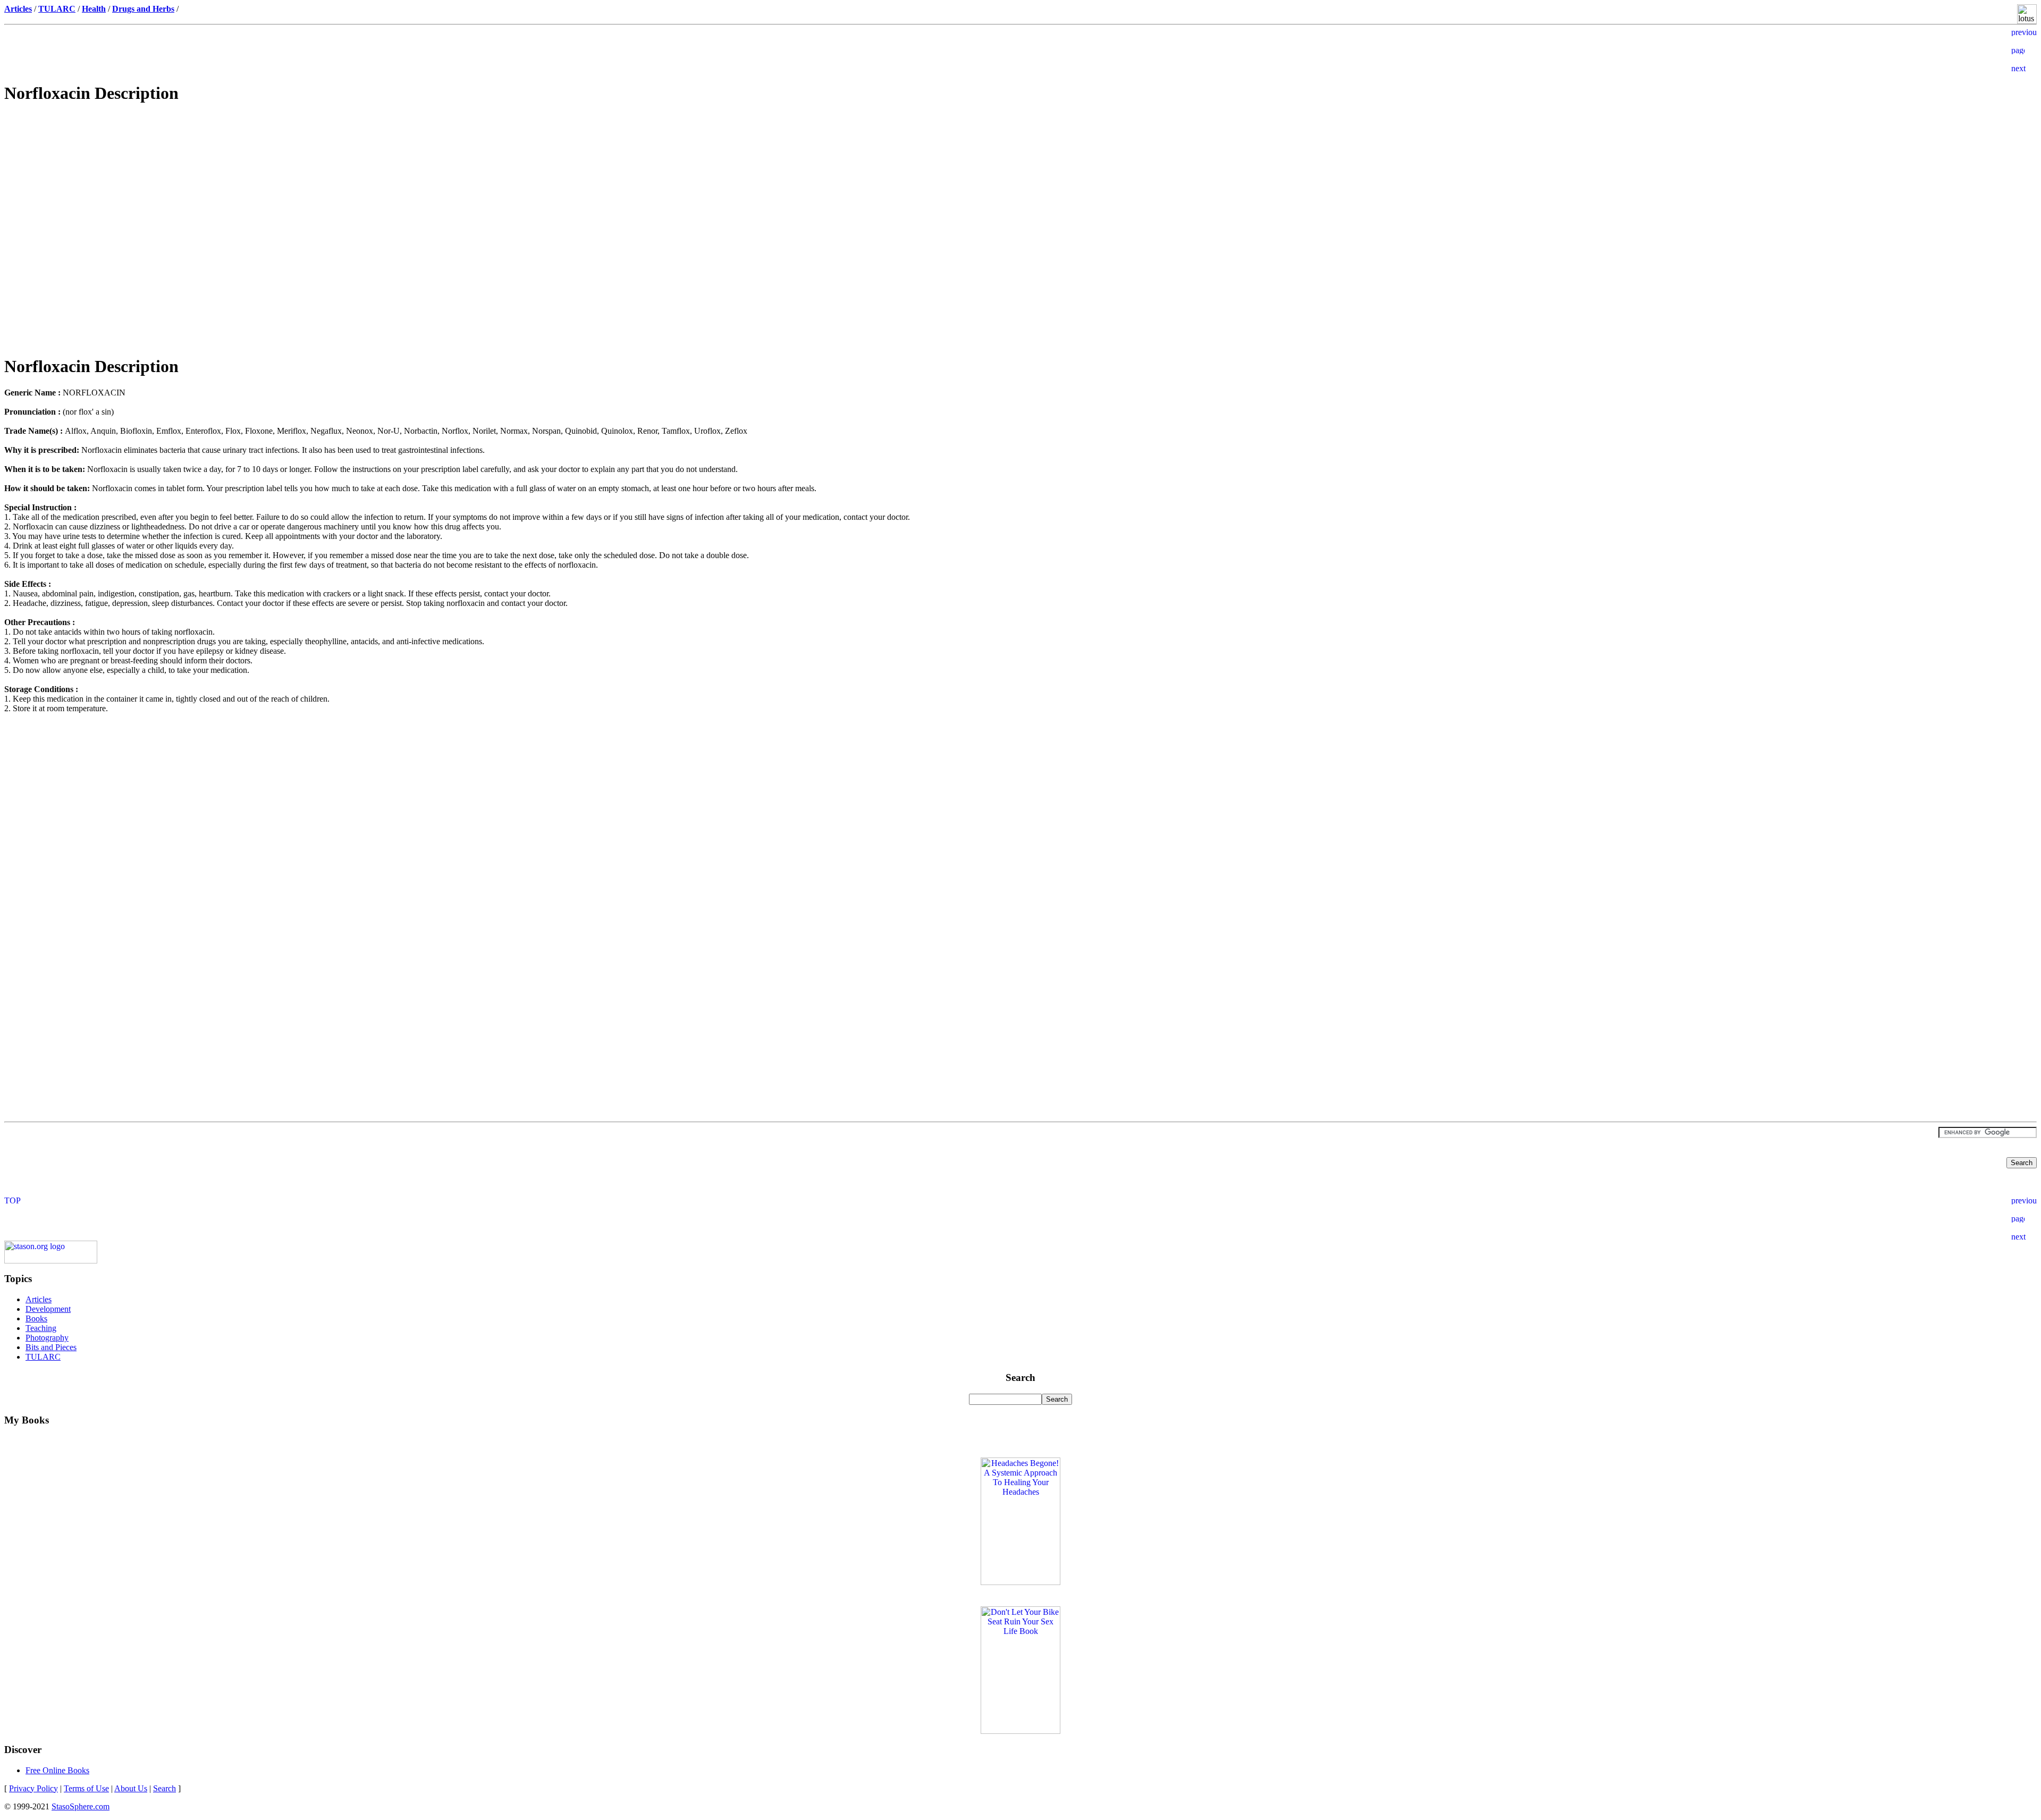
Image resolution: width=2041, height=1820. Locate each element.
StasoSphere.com (81, 1806)
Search (165, 1788)
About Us (131, 1788)
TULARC (43, 1357)
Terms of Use (86, 1788)
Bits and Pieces (51, 1347)
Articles (39, 1299)
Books (36, 1318)
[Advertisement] (1020, 189)
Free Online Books (57, 1770)
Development (48, 1309)
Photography (47, 1338)
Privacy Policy (33, 1788)
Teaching (41, 1328)
